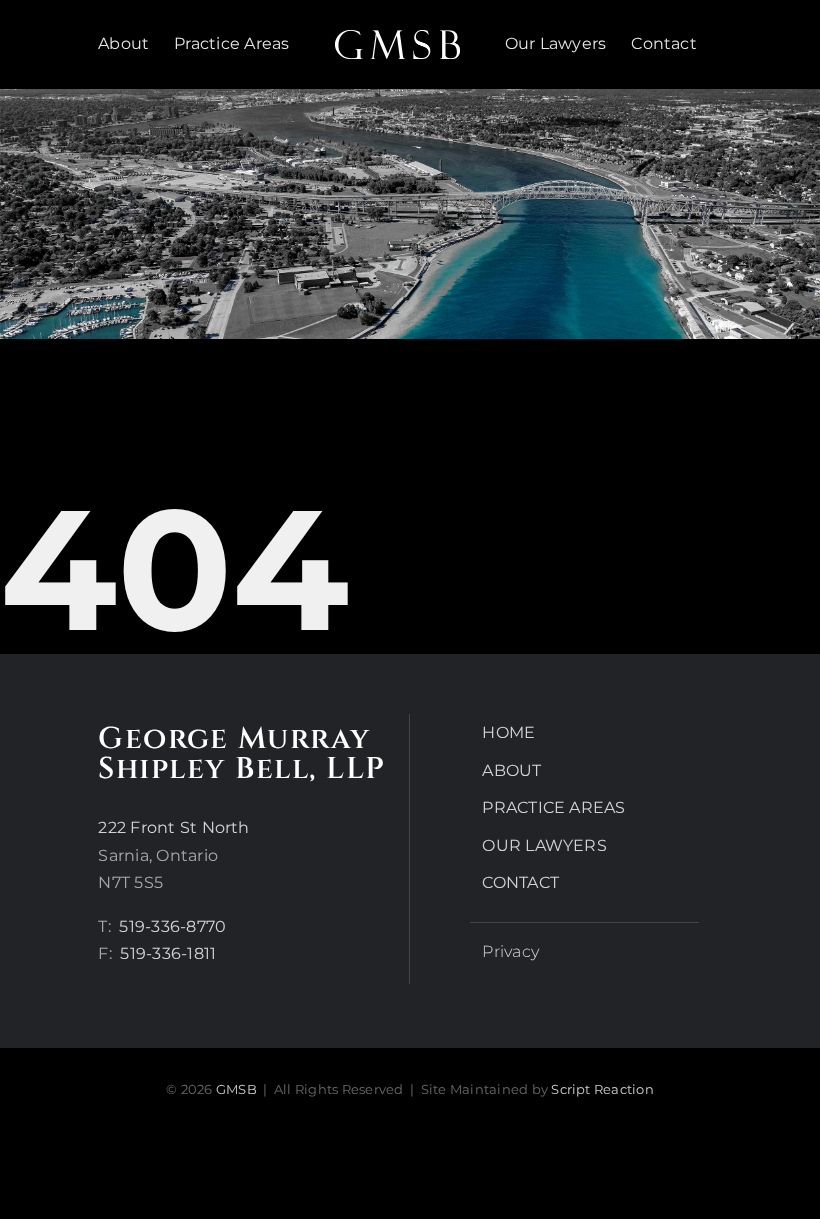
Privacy (510, 951)
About (511, 770)
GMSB (236, 1089)
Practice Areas (553, 807)
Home (508, 732)
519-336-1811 (168, 953)
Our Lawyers (544, 845)
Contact (520, 882)
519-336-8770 (172, 926)
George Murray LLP (242, 754)
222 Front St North (173, 827)
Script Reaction (602, 1089)
